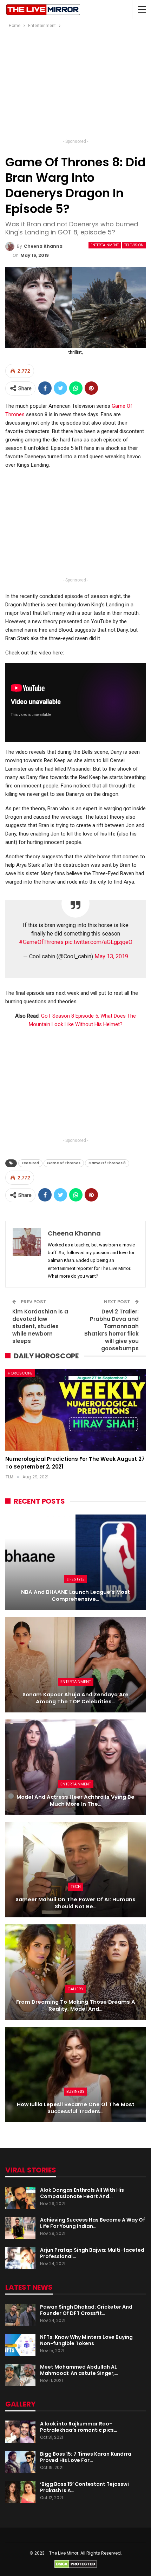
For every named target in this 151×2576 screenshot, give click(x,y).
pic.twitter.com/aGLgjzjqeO (99, 942)
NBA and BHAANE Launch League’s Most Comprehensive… (75, 1596)
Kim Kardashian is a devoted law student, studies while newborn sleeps (40, 1326)
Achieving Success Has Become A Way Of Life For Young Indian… (93, 2223)
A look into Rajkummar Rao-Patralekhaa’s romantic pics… (79, 2427)
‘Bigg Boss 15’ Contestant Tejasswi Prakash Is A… (84, 2487)
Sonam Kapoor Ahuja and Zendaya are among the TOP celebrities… (75, 1698)
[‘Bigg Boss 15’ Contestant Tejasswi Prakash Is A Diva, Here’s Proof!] (20, 2492)
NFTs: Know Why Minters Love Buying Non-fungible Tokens (86, 2340)
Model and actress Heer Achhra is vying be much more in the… (75, 1801)
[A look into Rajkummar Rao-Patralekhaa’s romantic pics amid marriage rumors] (20, 2432)
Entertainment (105, 245)
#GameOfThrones (41, 942)
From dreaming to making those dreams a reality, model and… (76, 2006)
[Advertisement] (75, 86)
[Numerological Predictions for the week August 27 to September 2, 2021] (75, 1410)
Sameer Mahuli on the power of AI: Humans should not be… (75, 1903)
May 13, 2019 (111, 956)
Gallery (75, 1989)
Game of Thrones (64, 1163)
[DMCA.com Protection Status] (76, 2564)
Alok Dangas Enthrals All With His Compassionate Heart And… (82, 2193)
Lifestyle (76, 1579)
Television (134, 245)
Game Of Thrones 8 (107, 1163)
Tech (76, 1886)
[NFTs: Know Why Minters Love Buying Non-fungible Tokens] (20, 2345)
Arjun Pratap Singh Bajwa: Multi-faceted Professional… (92, 2253)
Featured (30, 1163)
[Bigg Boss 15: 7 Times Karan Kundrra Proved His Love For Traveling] (20, 2462)
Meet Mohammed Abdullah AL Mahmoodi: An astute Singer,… (79, 2370)
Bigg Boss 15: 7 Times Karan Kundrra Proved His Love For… (86, 2457)
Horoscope (20, 1373)
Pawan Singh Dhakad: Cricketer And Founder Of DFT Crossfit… (86, 2310)
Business (75, 2091)
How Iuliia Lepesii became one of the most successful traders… (76, 2108)
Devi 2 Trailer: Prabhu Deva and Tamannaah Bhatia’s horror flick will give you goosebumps (111, 1330)
